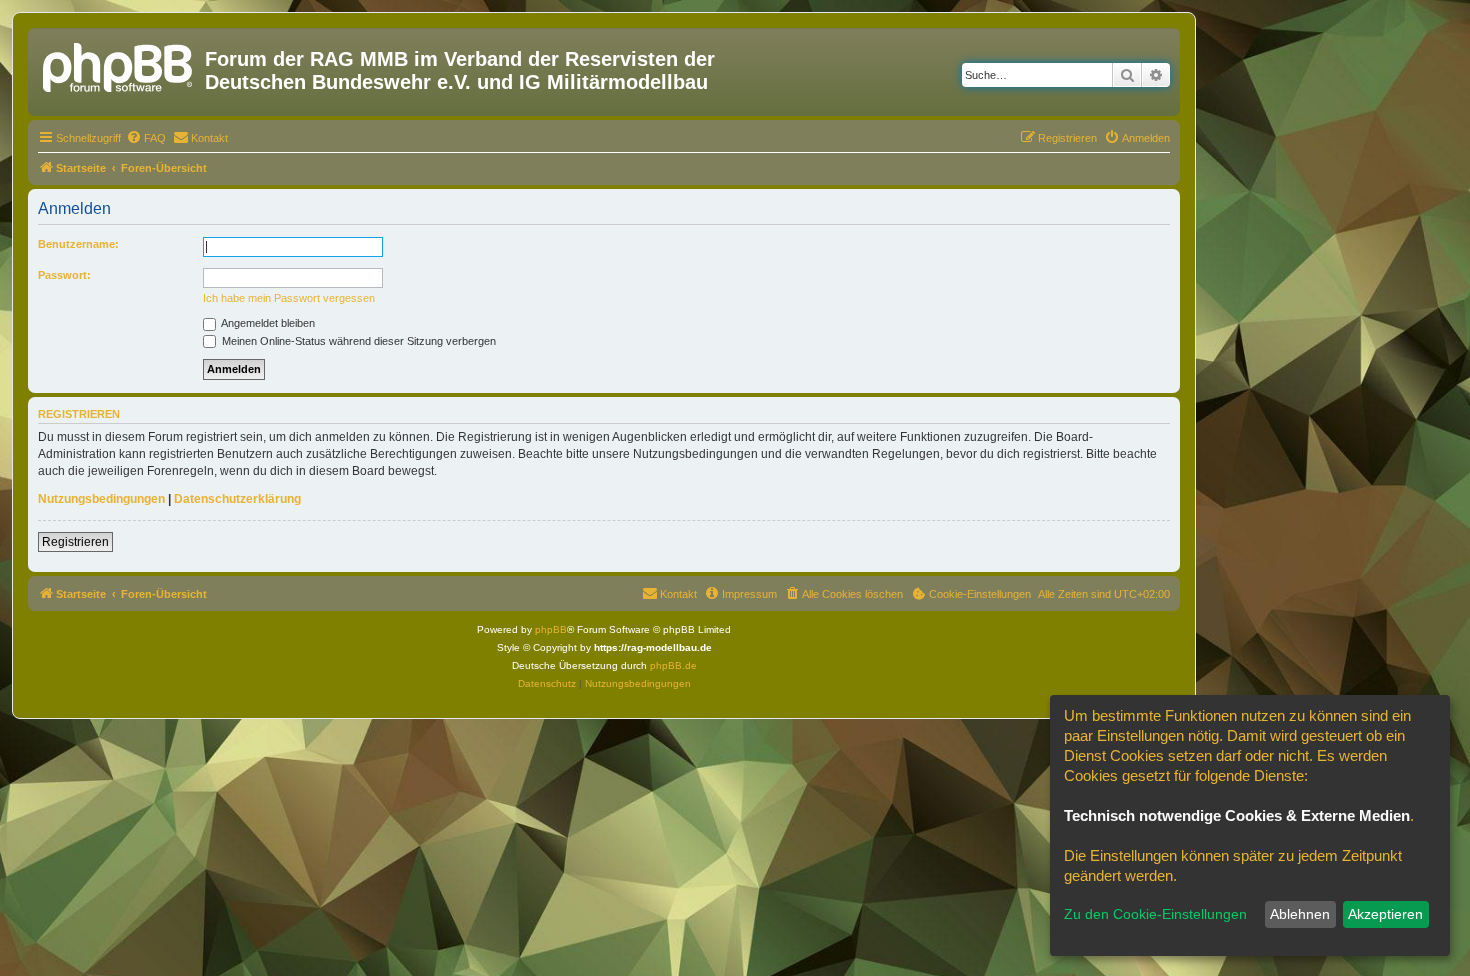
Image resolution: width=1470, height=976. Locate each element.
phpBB (551, 629)
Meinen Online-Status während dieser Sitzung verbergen (357, 341)
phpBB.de (673, 665)
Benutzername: (78, 244)
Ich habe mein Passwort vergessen (289, 298)
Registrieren (75, 542)
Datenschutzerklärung (237, 499)
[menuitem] (146, 138)
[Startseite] (119, 65)
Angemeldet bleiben (267, 323)
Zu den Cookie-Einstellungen (1155, 914)
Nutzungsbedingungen (101, 499)
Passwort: (64, 275)
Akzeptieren (1385, 914)
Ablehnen (1300, 914)
